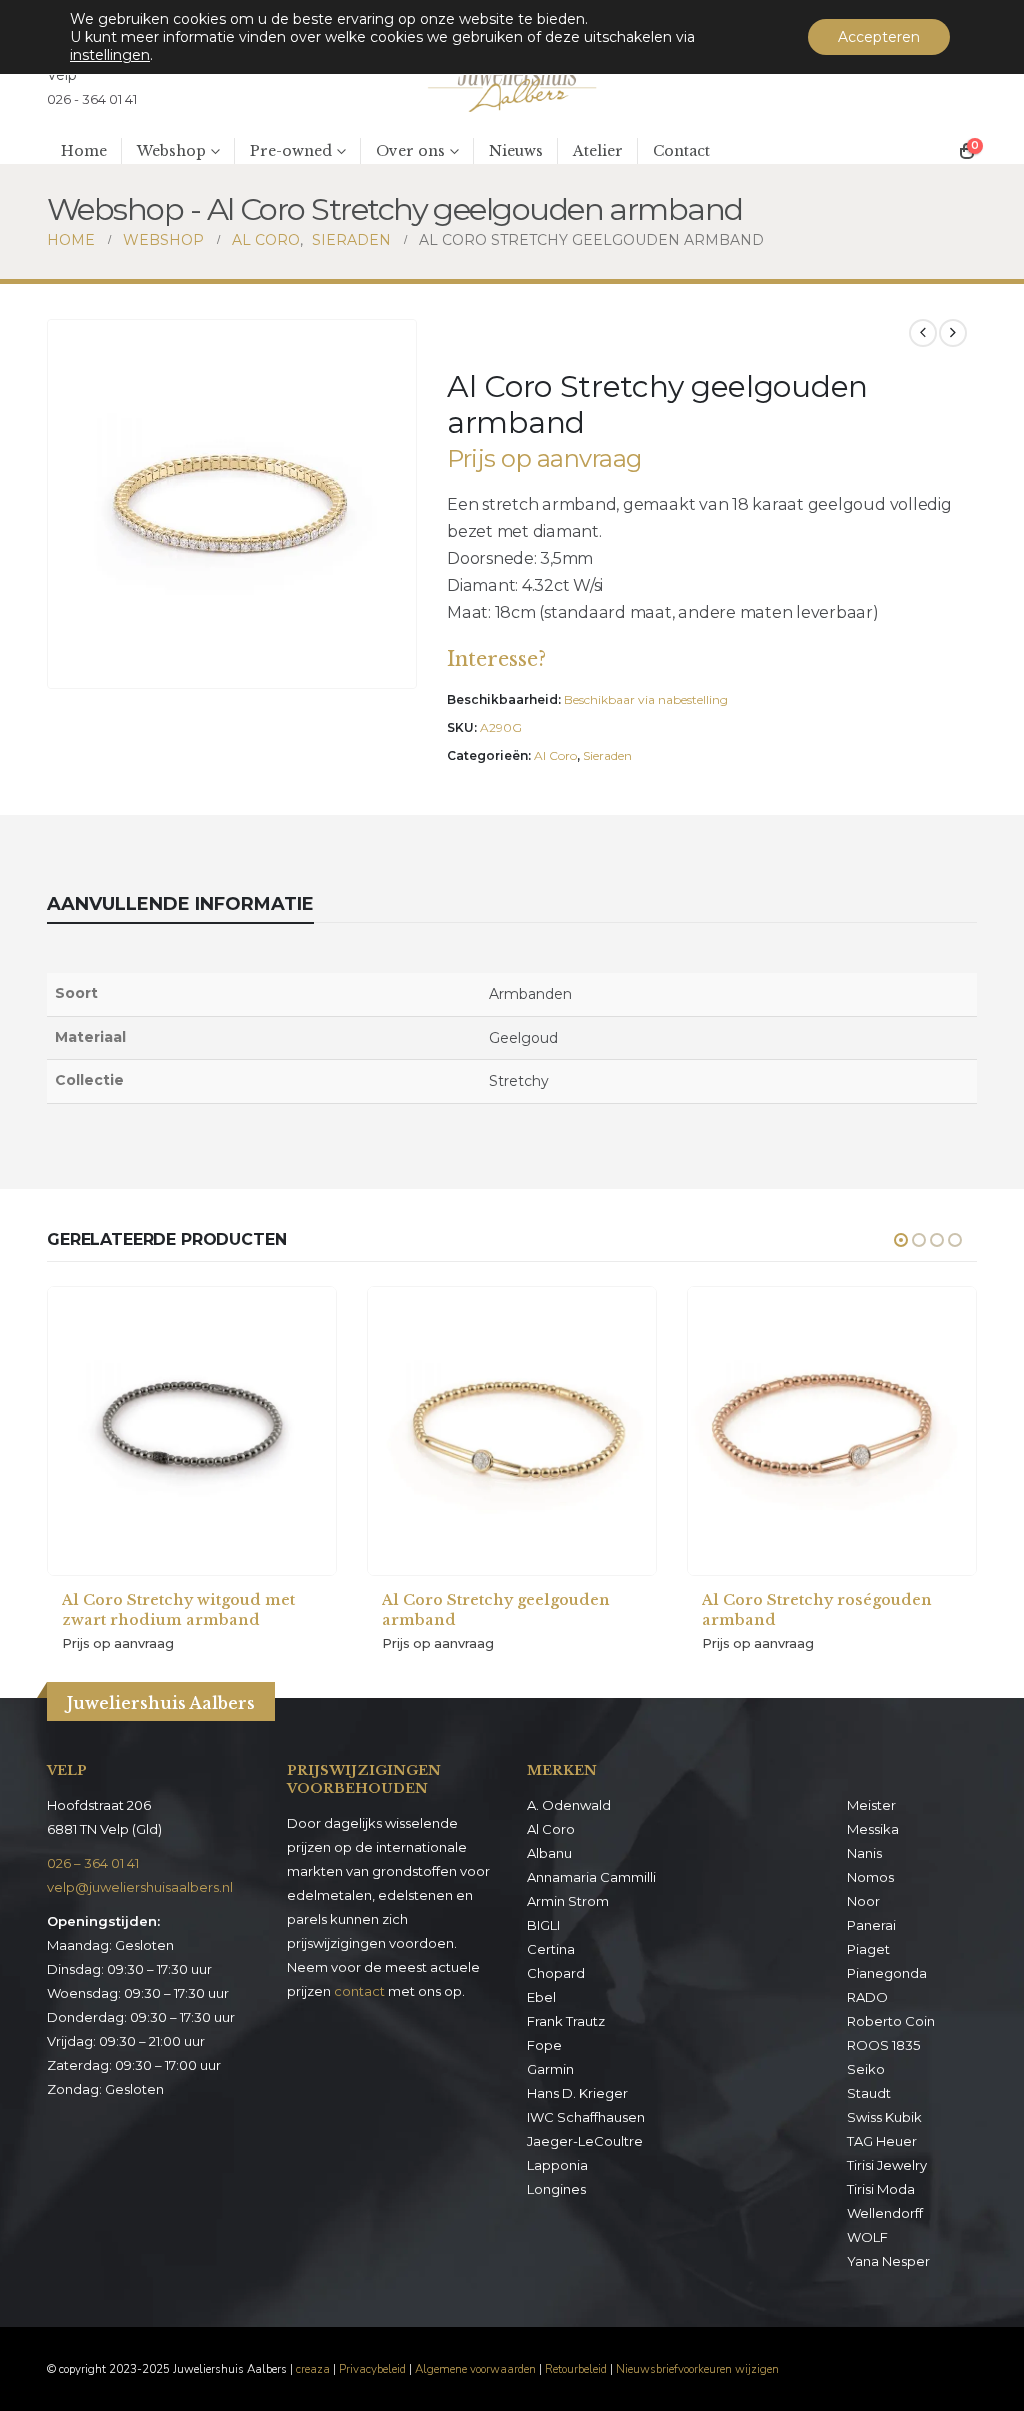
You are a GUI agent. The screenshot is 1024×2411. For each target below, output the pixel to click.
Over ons (410, 151)
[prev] (923, 333)
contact (359, 1991)
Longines (556, 2189)
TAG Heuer (882, 2141)
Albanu (549, 1853)
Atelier (598, 151)
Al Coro (555, 755)
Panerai (871, 1925)
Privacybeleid (372, 2369)
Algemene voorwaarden (475, 2369)
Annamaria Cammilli (591, 1877)
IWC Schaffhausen (586, 2117)
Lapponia (557, 2165)
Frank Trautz (566, 2021)
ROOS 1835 (883, 2045)
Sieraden (607, 755)
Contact (681, 151)
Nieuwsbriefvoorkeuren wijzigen (697, 2369)
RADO (867, 1997)
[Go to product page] (192, 1431)
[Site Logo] (512, 87)
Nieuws (516, 151)
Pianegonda (887, 1973)
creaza (313, 2369)
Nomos (870, 1877)
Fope (544, 2045)
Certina (551, 1949)
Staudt (869, 2093)
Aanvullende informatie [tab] (180, 904)
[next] (953, 333)
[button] (397, 669)
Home (84, 151)
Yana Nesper (888, 2261)
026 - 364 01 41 (92, 99)
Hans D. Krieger (577, 2093)
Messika (873, 1829)
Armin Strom (568, 1901)
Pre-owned (291, 151)
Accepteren (879, 37)
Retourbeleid (576, 2369)
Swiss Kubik (884, 2117)
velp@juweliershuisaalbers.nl (140, 1887)
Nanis (864, 1853)
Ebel (541, 1997)
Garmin (550, 2069)
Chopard (556, 1973)
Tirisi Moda (881, 2189)
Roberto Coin (891, 2021)
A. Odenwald (569, 1805)
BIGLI (543, 1925)
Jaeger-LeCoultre (585, 2141)
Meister (871, 1805)
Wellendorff (885, 2213)
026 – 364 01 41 (93, 1863)
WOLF (867, 2237)
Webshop (171, 151)
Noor (863, 1901)
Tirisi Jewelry (887, 2165)
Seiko (866, 2069)
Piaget (868, 1949)
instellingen (110, 55)
